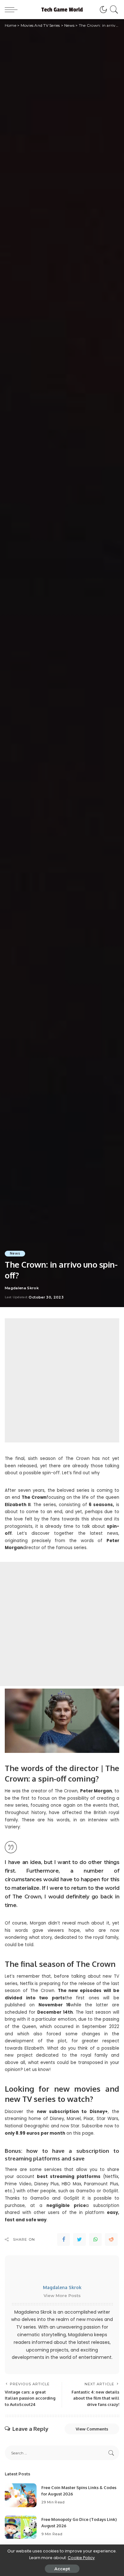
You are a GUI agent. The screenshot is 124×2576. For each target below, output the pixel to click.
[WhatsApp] (95, 2239)
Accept (62, 2569)
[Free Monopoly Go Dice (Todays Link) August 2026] (21, 2527)
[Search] (113, 10)
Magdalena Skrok (22, 1288)
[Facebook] (64, 2239)
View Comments (92, 2429)
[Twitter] (79, 2239)
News (15, 1253)
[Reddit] (111, 2239)
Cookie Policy (81, 2558)
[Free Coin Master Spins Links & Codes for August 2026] (21, 2495)
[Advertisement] (62, 1380)
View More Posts (62, 2295)
